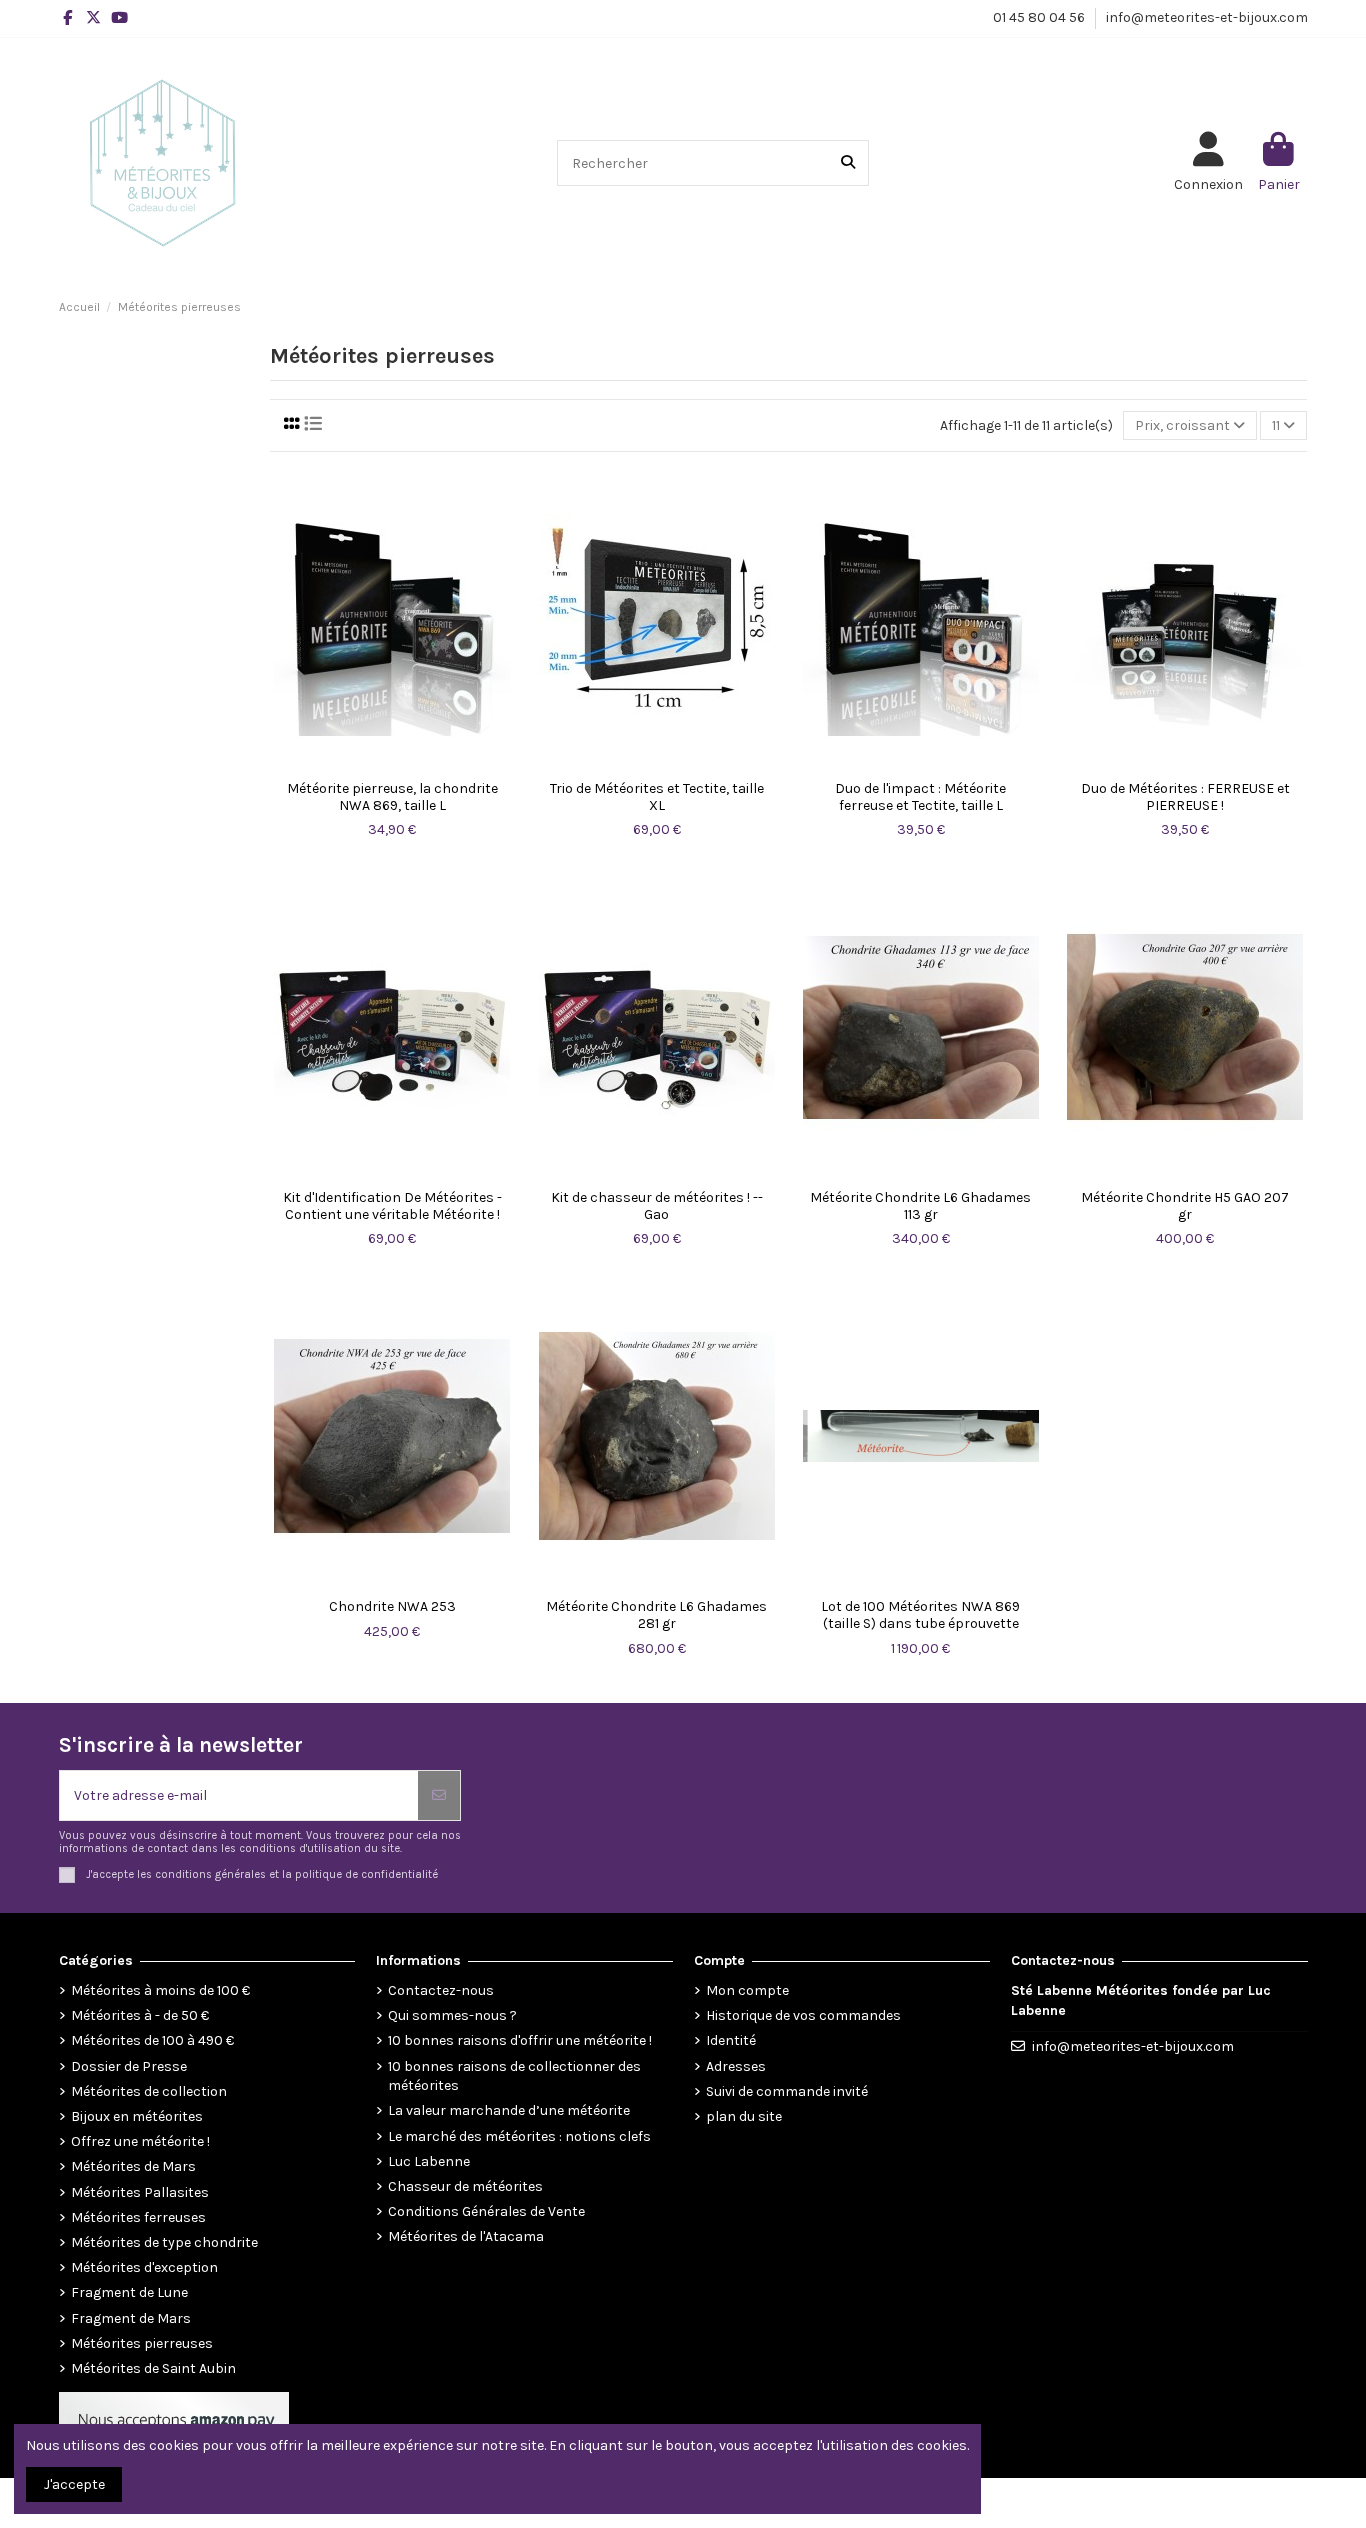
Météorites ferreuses (138, 2217)
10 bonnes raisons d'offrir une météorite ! (520, 2040)
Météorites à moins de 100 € (160, 1990)
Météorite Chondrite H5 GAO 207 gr (1185, 1206)
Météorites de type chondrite (164, 2242)
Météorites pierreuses (142, 2343)
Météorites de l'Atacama (466, 2236)
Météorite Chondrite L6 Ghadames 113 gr (920, 1206)
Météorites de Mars (133, 2166)
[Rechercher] (848, 162)
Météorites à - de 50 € (140, 2015)
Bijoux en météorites (137, 2116)
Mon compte (747, 1990)
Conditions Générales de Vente (486, 2211)
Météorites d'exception (144, 2267)
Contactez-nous (441, 1990)
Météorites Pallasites (140, 2192)
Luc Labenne (429, 2161)
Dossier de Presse (129, 2066)
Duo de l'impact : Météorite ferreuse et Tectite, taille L (920, 797)
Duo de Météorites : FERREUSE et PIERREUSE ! (1185, 797)
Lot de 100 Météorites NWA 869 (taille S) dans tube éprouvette (920, 1615)
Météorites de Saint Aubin (153, 2368)
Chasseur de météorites (465, 2186)
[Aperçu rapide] (392, 764)
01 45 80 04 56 (1040, 17)
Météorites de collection (149, 2091)
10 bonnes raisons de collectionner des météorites (514, 2076)
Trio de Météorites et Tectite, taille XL (657, 797)
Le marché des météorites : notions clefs (519, 2136)
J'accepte (74, 2484)
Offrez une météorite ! (140, 2141)
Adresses (736, 2066)
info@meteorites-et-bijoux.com (1207, 17)
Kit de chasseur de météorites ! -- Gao (657, 1206)
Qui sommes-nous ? (452, 2015)
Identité (731, 2040)
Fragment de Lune (129, 2292)
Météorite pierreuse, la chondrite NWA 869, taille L (392, 797)
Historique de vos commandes (803, 2015)
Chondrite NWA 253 (392, 1607)
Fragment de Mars (131, 2318)
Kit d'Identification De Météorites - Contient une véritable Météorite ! (392, 1206)
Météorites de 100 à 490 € (152, 2040)
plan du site (744, 2116)
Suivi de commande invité (787, 2091)
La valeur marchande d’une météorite (509, 2110)
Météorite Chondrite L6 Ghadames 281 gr (656, 1615)
